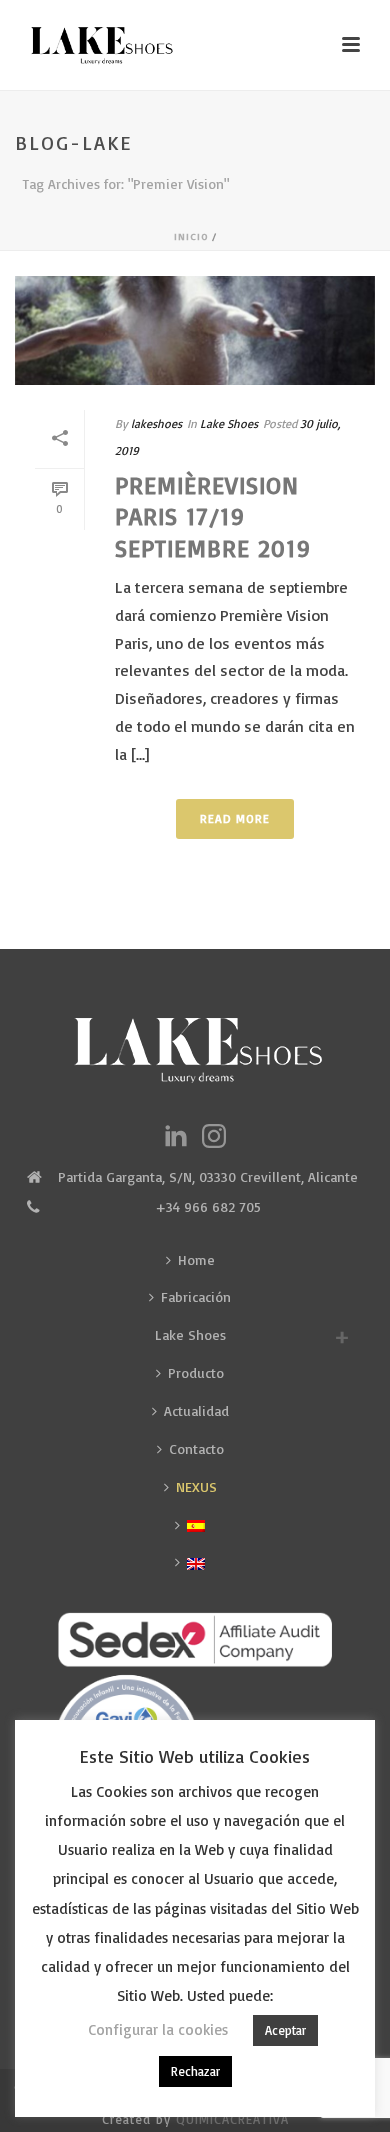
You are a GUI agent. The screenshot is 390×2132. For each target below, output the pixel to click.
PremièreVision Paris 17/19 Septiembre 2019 (213, 516)
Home (196, 1259)
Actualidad (196, 1410)
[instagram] (214, 1137)
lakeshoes (156, 423)
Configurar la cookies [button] (158, 2029)
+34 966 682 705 (208, 1206)
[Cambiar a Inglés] (195, 1562)
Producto (196, 1372)
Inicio (191, 236)
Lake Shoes (229, 423)
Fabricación (196, 1296)
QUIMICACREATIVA (232, 2119)
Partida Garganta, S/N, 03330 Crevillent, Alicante (208, 1176)
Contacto (196, 1448)
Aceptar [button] (285, 2030)
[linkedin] (176, 1137)
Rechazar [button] (195, 2071)
